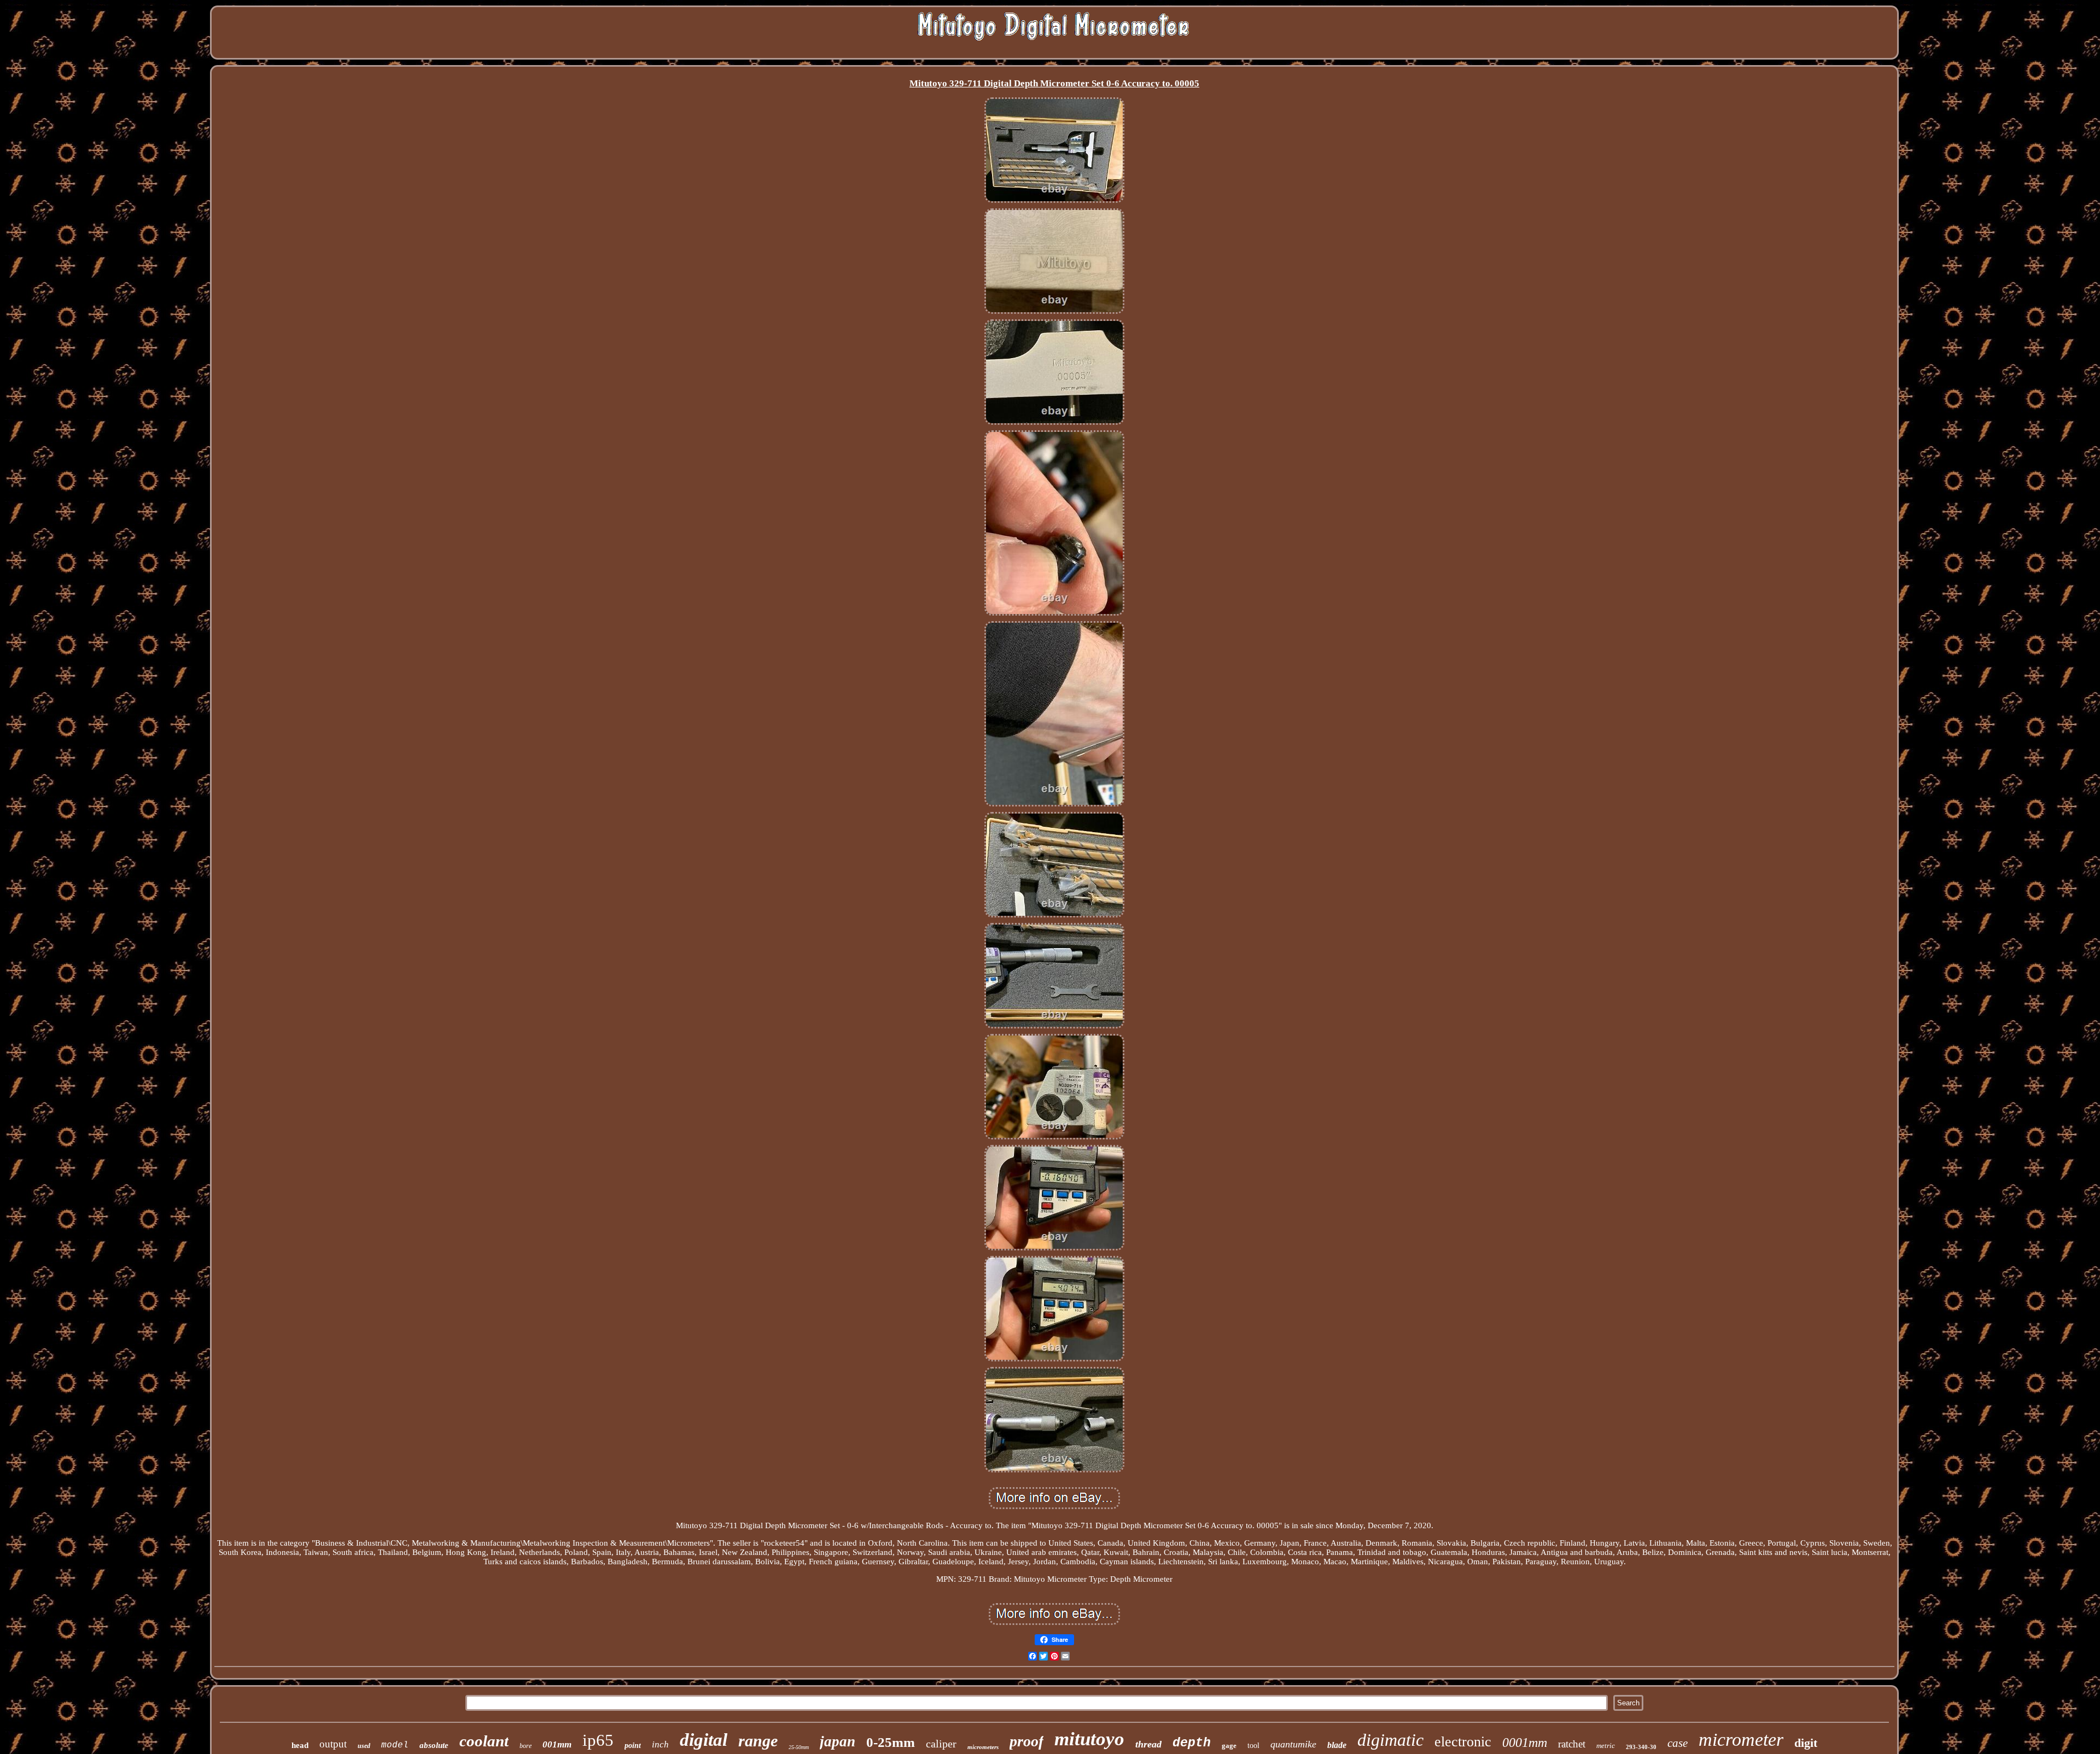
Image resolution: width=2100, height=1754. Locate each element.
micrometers (983, 1747)
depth (1192, 1743)
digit (1806, 1743)
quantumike (1293, 1744)
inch (660, 1744)
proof (1026, 1741)
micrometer (1741, 1740)
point (633, 1746)
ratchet (1572, 1744)
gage (1229, 1746)
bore (526, 1746)
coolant (484, 1741)
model (395, 1745)
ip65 (598, 1740)
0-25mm (891, 1742)
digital (704, 1740)
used (364, 1746)
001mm (557, 1744)
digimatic (1390, 1740)
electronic (1463, 1742)
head (300, 1745)
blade (1337, 1745)
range (758, 1741)
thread (1148, 1744)
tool (1253, 1746)
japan (838, 1741)
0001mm (1525, 1743)
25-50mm (799, 1747)
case (1678, 1743)
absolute (434, 1745)
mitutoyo (1089, 1739)
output (333, 1744)
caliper (941, 1744)
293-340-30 (1641, 1747)
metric (1606, 1746)
